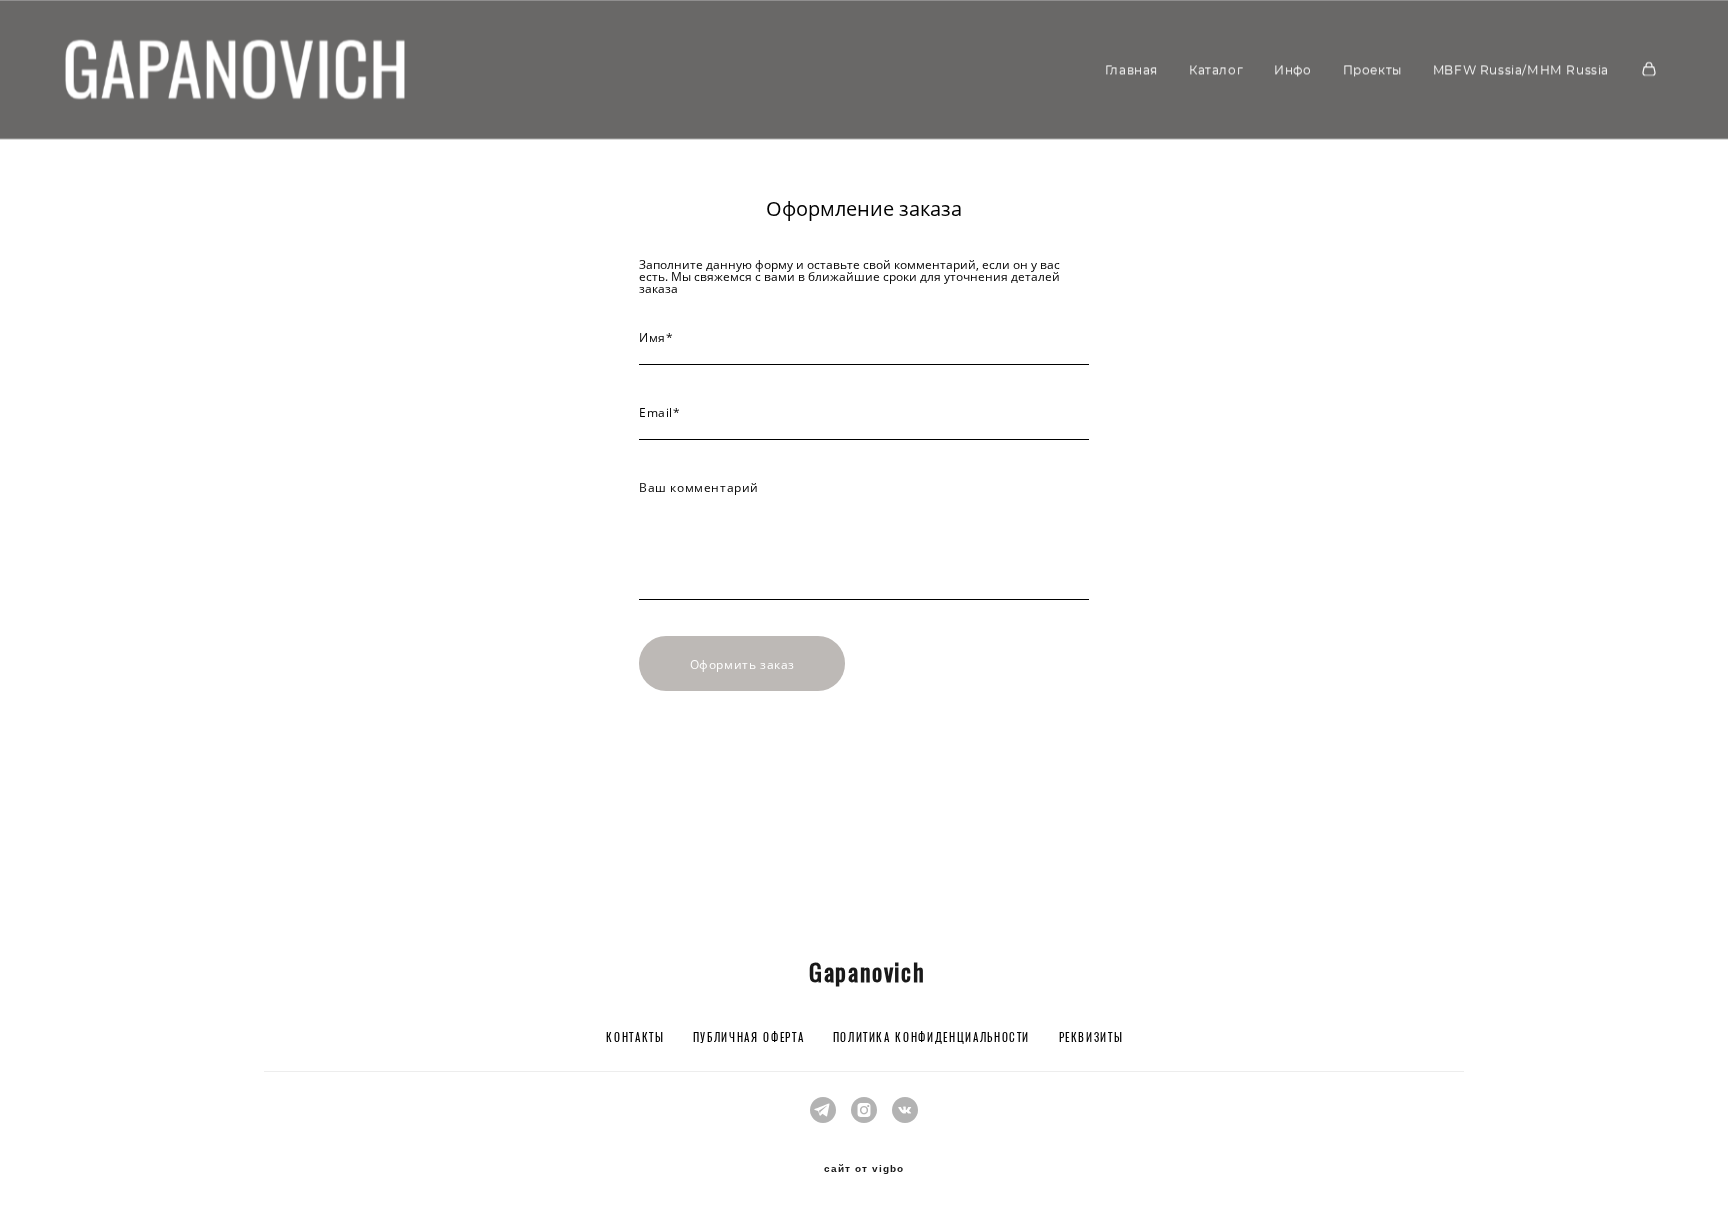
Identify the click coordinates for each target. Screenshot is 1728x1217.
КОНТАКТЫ (635, 1038)
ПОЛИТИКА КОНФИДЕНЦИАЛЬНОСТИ (932, 1038)
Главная (1131, 70)
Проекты (1372, 70)
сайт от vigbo (864, 1169)
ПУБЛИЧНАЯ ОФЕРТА (748, 1038)
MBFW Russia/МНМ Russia (1521, 70)
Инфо (1292, 70)
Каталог (1216, 70)
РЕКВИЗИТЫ (1091, 1038)
